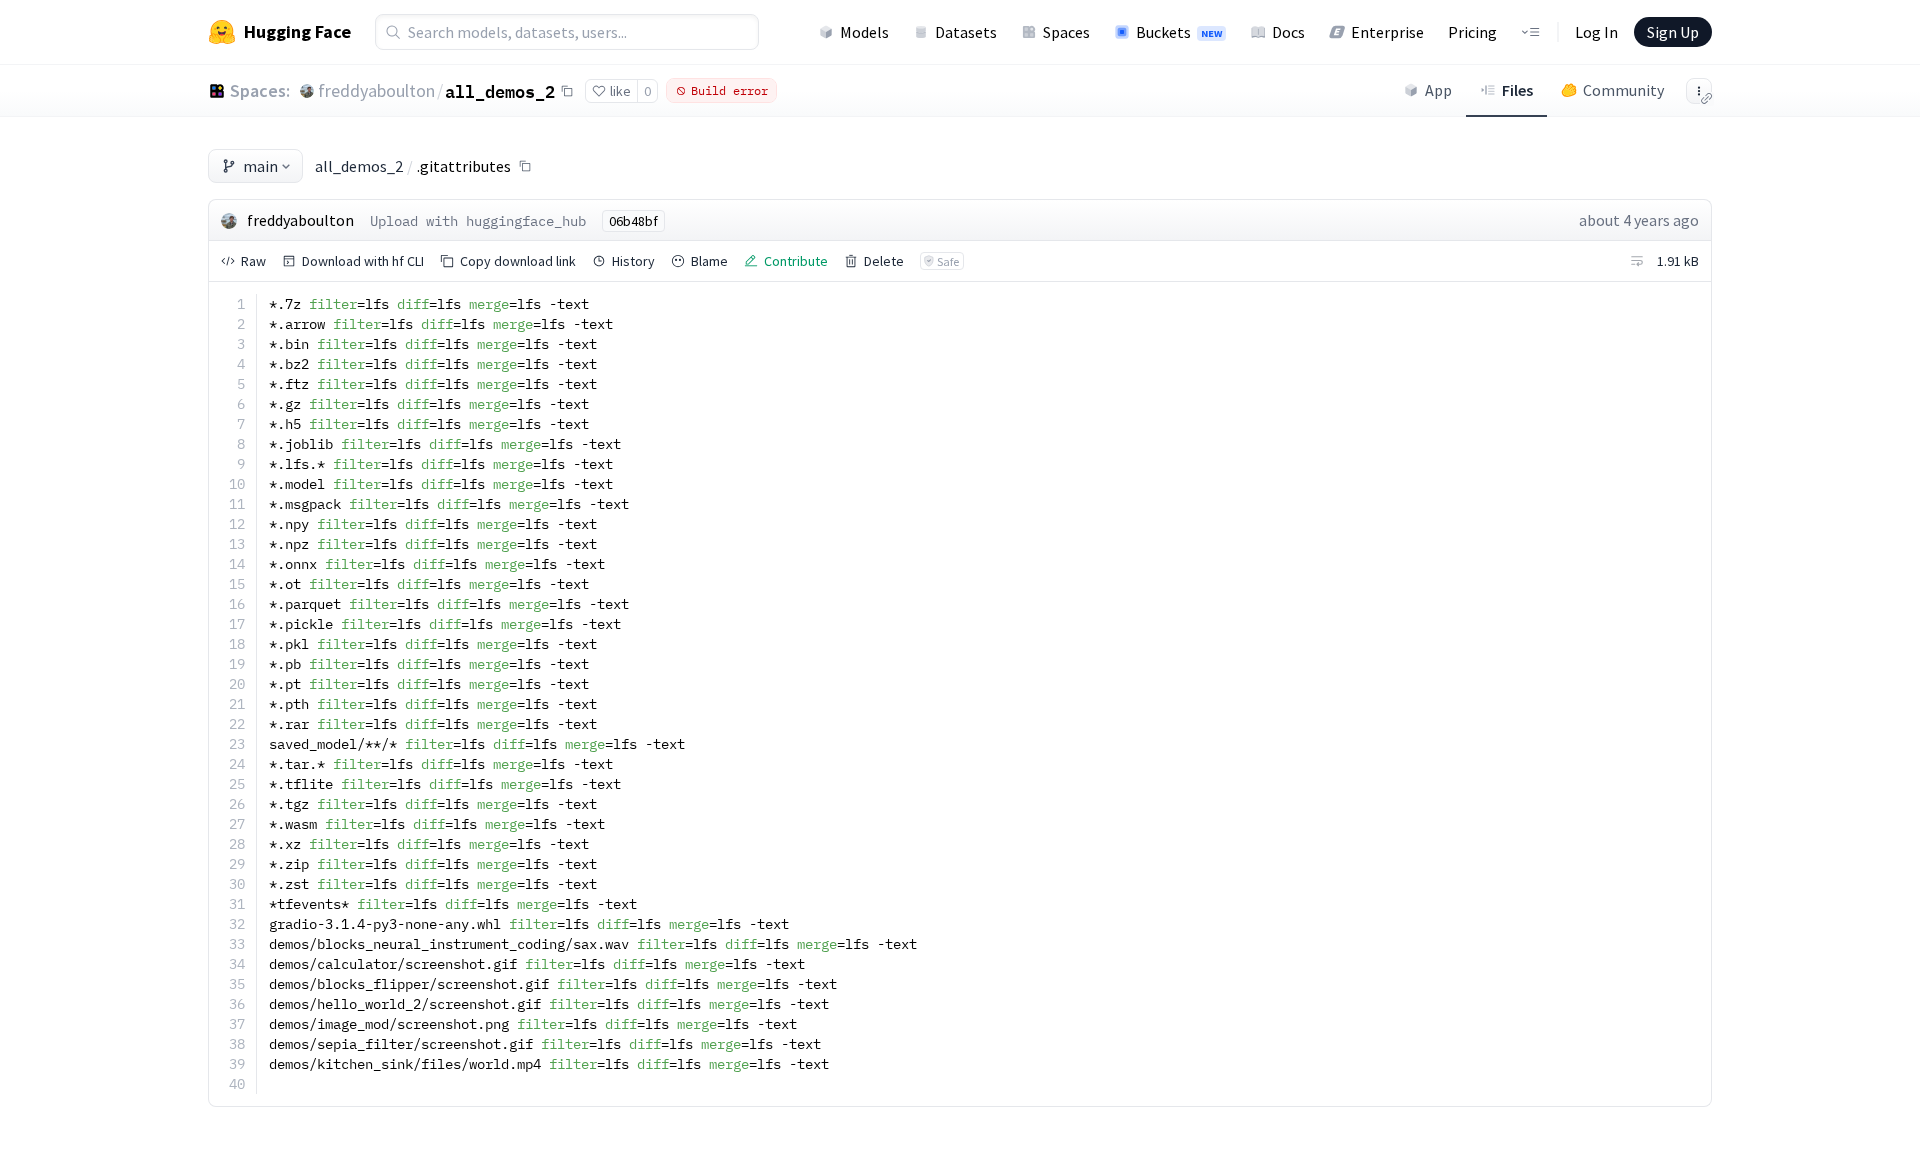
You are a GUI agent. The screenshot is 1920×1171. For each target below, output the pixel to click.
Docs (1288, 32)
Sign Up (1673, 32)
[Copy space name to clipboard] (567, 91)
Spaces (1066, 32)
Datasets (966, 32)
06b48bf (633, 221)
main (260, 166)
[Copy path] (525, 166)
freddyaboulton (376, 90)
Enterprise (1387, 32)
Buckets (1179, 32)
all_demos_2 (500, 91)
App (1438, 90)
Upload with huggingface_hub (478, 221)
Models (864, 32)
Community (1623, 90)
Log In (1596, 32)
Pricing (1472, 32)
